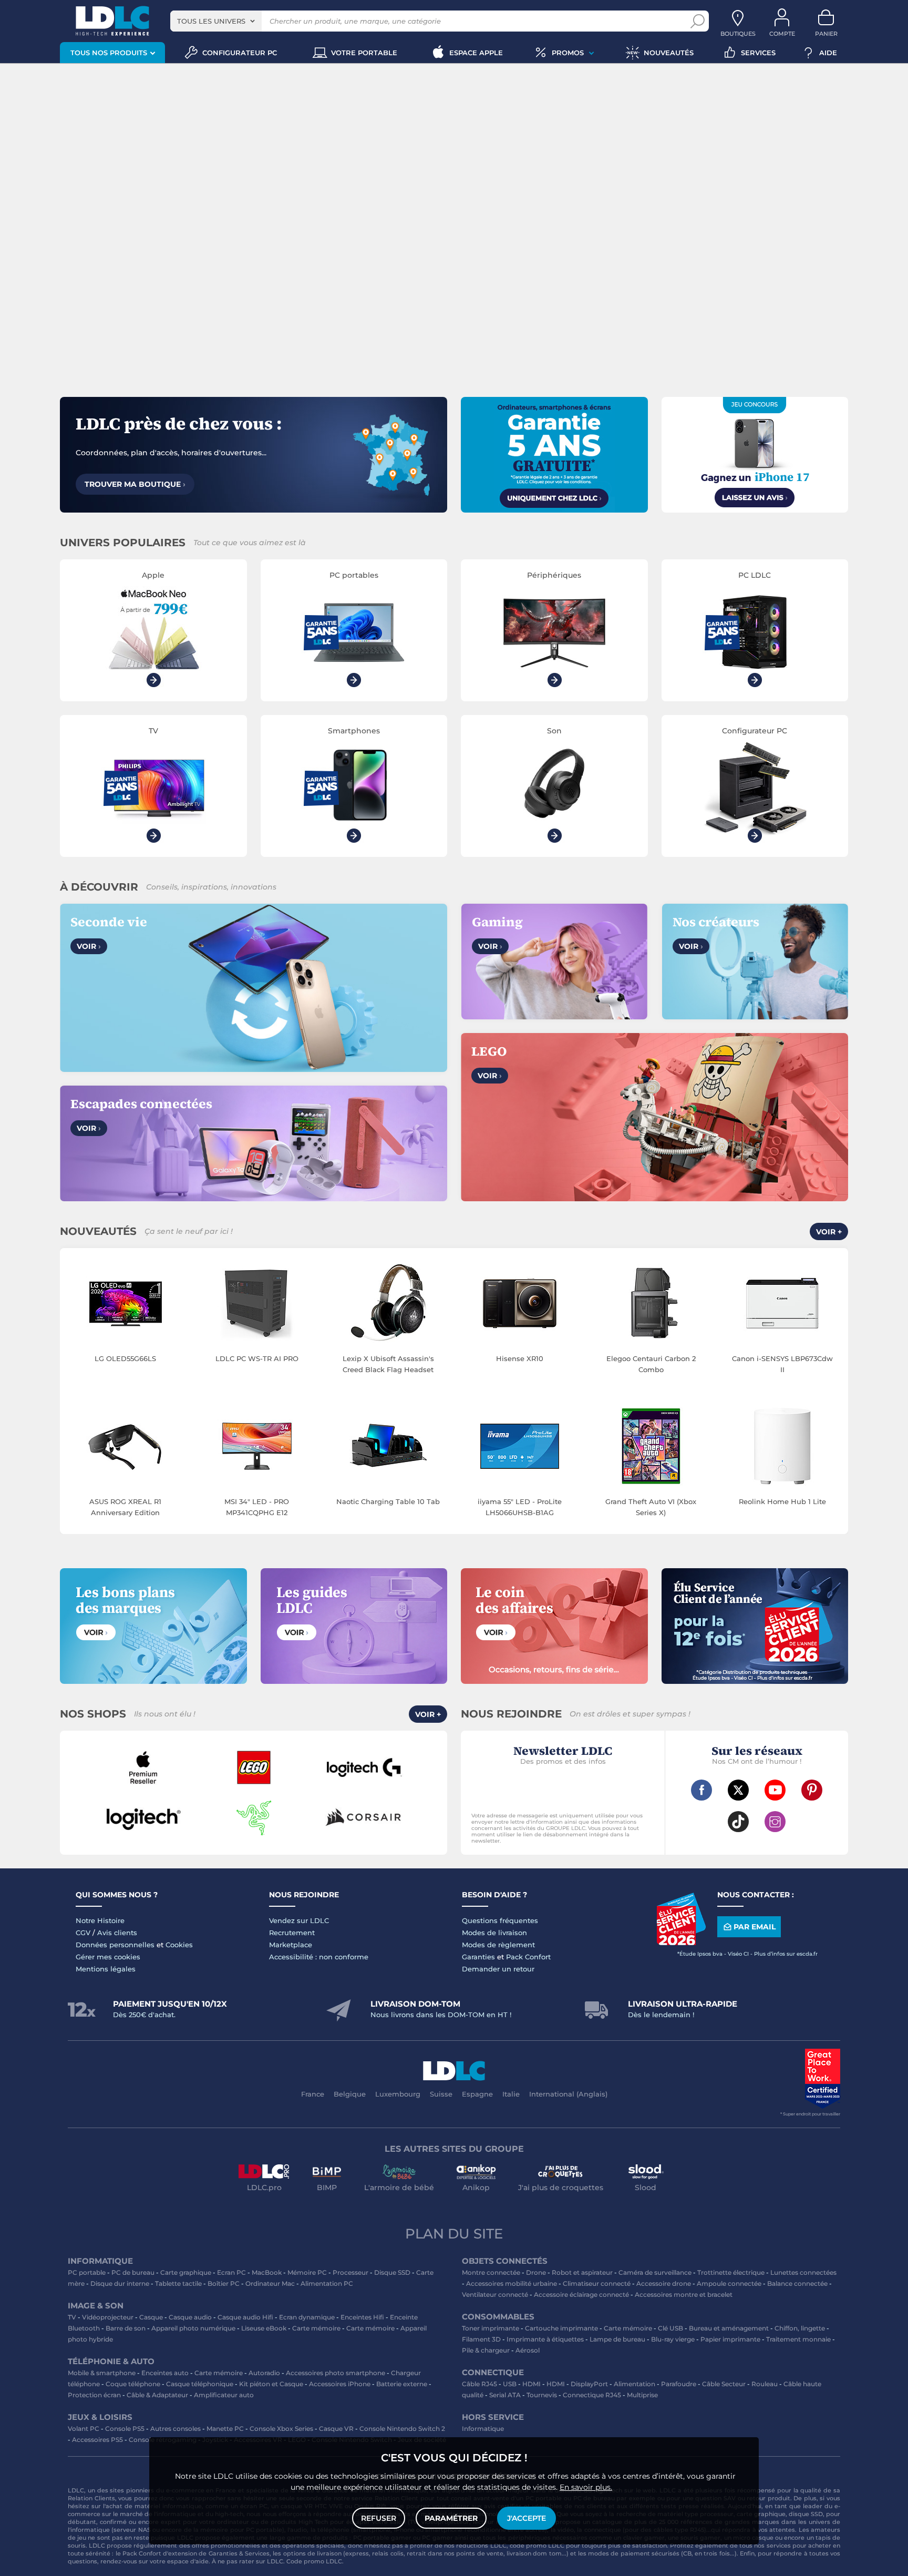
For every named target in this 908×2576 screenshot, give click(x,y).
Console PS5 (125, 2429)
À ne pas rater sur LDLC (247, 2561)
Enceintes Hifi (362, 2317)
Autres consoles (176, 2429)
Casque (151, 2317)
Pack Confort (528, 1957)
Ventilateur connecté (495, 2294)
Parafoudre (679, 2384)
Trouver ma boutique (135, 484)
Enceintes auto (165, 2373)
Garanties (478, 1957)
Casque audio (190, 2317)
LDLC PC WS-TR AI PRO (257, 1358)
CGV (83, 1933)
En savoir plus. (586, 2487)
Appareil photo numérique (193, 2328)
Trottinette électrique (731, 2272)
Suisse (441, 2094)
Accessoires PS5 (97, 2440)
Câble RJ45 (479, 2384)
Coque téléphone (133, 2384)
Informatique (483, 2429)
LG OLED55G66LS (125, 1358)
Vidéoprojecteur (108, 2317)
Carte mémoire (316, 2328)
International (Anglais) (568, 2094)
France (313, 2094)
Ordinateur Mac (270, 2283)
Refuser (379, 2518)
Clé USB (670, 2328)
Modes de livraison (494, 1933)
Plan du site (454, 2234)
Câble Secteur (724, 2384)
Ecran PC (231, 2272)
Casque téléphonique (200, 2384)
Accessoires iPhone (340, 2384)
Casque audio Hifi (245, 2317)
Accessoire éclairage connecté (581, 2294)
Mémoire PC (307, 2272)
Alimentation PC (327, 2283)
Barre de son (126, 2328)
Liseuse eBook (264, 2328)
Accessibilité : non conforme (319, 1957)
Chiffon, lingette (800, 2328)
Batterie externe (402, 2384)
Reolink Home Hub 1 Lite (782, 1501)
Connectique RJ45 (592, 2395)
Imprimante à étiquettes (545, 2339)
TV (72, 2317)
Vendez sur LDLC (299, 1920)
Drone (536, 2272)
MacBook (267, 2272)
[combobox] (216, 21)
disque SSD (806, 2514)
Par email (755, 1927)
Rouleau (765, 2384)
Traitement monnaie (798, 2339)
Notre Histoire (100, 1920)
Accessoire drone (664, 2283)
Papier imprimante (730, 2339)
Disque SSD (392, 2272)
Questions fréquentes (500, 1920)
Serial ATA (505, 2395)
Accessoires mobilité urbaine (512, 2283)
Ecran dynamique (307, 2317)
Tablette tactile (178, 2283)
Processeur (350, 2272)
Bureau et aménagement (729, 2328)
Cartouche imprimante (561, 2328)
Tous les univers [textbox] (211, 21)
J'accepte (527, 2518)
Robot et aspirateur (582, 2272)
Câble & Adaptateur (157, 2395)
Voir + (829, 1232)
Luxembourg (398, 2094)
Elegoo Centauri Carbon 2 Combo (651, 1364)
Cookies (179, 1945)
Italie (511, 2094)
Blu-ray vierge (673, 2339)
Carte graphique (186, 2272)
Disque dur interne (120, 2283)
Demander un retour (498, 1969)
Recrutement (292, 1933)
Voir (89, 946)
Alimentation (634, 2384)
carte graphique (761, 2514)
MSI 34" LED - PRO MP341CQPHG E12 (257, 1507)
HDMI (532, 2384)
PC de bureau (133, 2272)
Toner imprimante (491, 2328)
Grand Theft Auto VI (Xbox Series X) (651, 1507)
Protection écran (94, 2395)
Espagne (477, 2094)
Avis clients (117, 1933)
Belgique (350, 2094)
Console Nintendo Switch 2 (402, 2429)
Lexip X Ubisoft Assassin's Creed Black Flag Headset (388, 1364)
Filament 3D (481, 2339)
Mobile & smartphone (102, 2373)
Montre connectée (491, 2272)
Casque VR (336, 2429)
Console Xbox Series (281, 2429)
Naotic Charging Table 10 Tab (388, 1501)
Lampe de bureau (617, 2339)
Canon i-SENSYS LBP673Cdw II (782, 1364)
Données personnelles (115, 1945)
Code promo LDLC (314, 2561)
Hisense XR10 (520, 1358)
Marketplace (291, 1945)
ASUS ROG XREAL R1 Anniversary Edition (125, 1507)
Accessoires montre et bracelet (684, 2294)
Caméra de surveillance (655, 2272)
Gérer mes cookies (108, 1957)
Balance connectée (797, 2283)
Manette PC (225, 2429)
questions (82, 2561)
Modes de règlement (498, 1945)
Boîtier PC (224, 2283)
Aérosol (528, 2350)
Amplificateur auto (224, 2395)
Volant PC (84, 2429)
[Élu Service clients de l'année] (681, 1943)
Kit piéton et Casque (271, 2384)
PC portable (87, 2272)
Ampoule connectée (729, 2283)
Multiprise (642, 2395)
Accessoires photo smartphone (336, 2373)
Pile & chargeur (486, 2350)
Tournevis (542, 2395)
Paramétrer (451, 2518)
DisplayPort (589, 2384)
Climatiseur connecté (597, 2283)
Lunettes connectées (803, 2272)
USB (510, 2384)
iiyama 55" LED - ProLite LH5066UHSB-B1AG (520, 1507)
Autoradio (264, 2373)
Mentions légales (106, 1969)
